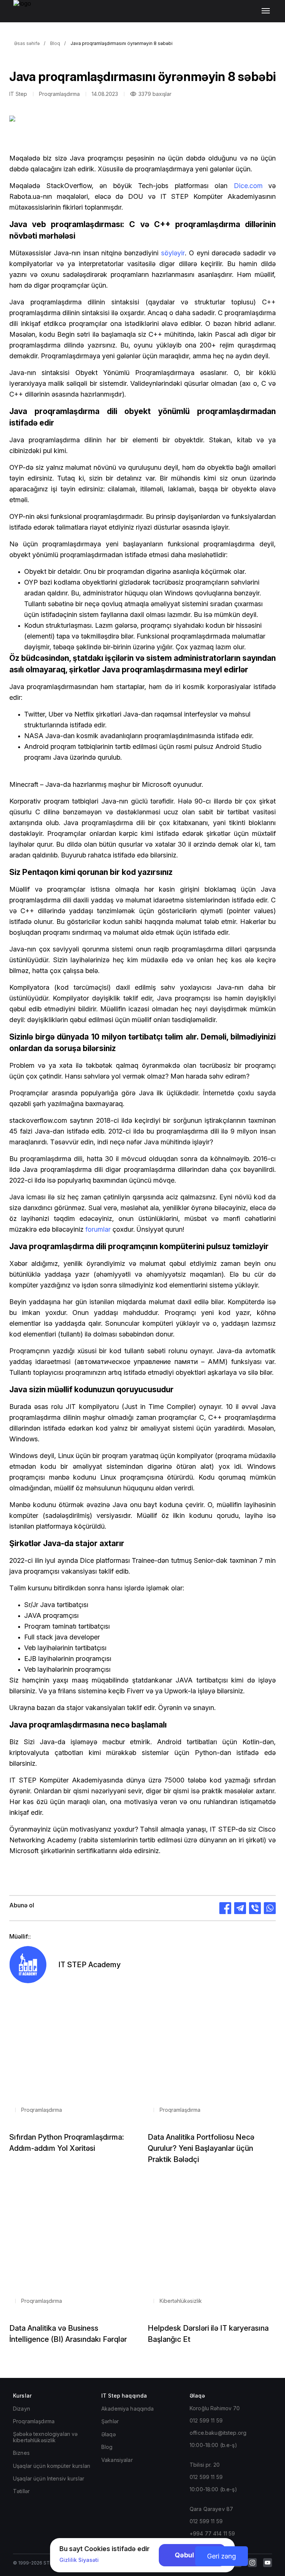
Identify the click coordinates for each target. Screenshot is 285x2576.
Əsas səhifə (27, 43)
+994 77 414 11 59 (212, 2533)
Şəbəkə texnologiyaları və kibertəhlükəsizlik (45, 2437)
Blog (107, 2447)
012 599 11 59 (206, 2420)
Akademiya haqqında (128, 2409)
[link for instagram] (252, 2563)
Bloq (55, 43)
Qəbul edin (192, 2555)
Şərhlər (110, 2421)
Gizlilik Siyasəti (79, 2560)
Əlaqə (109, 2434)
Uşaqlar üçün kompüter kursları (52, 2466)
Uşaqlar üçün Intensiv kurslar (49, 2478)
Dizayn (22, 2409)
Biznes (21, 2453)
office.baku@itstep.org (218, 2433)
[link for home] (26, 15)
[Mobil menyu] (267, 11)
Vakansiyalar (117, 2460)
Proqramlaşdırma (34, 2421)
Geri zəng (222, 2556)
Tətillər (21, 2491)
